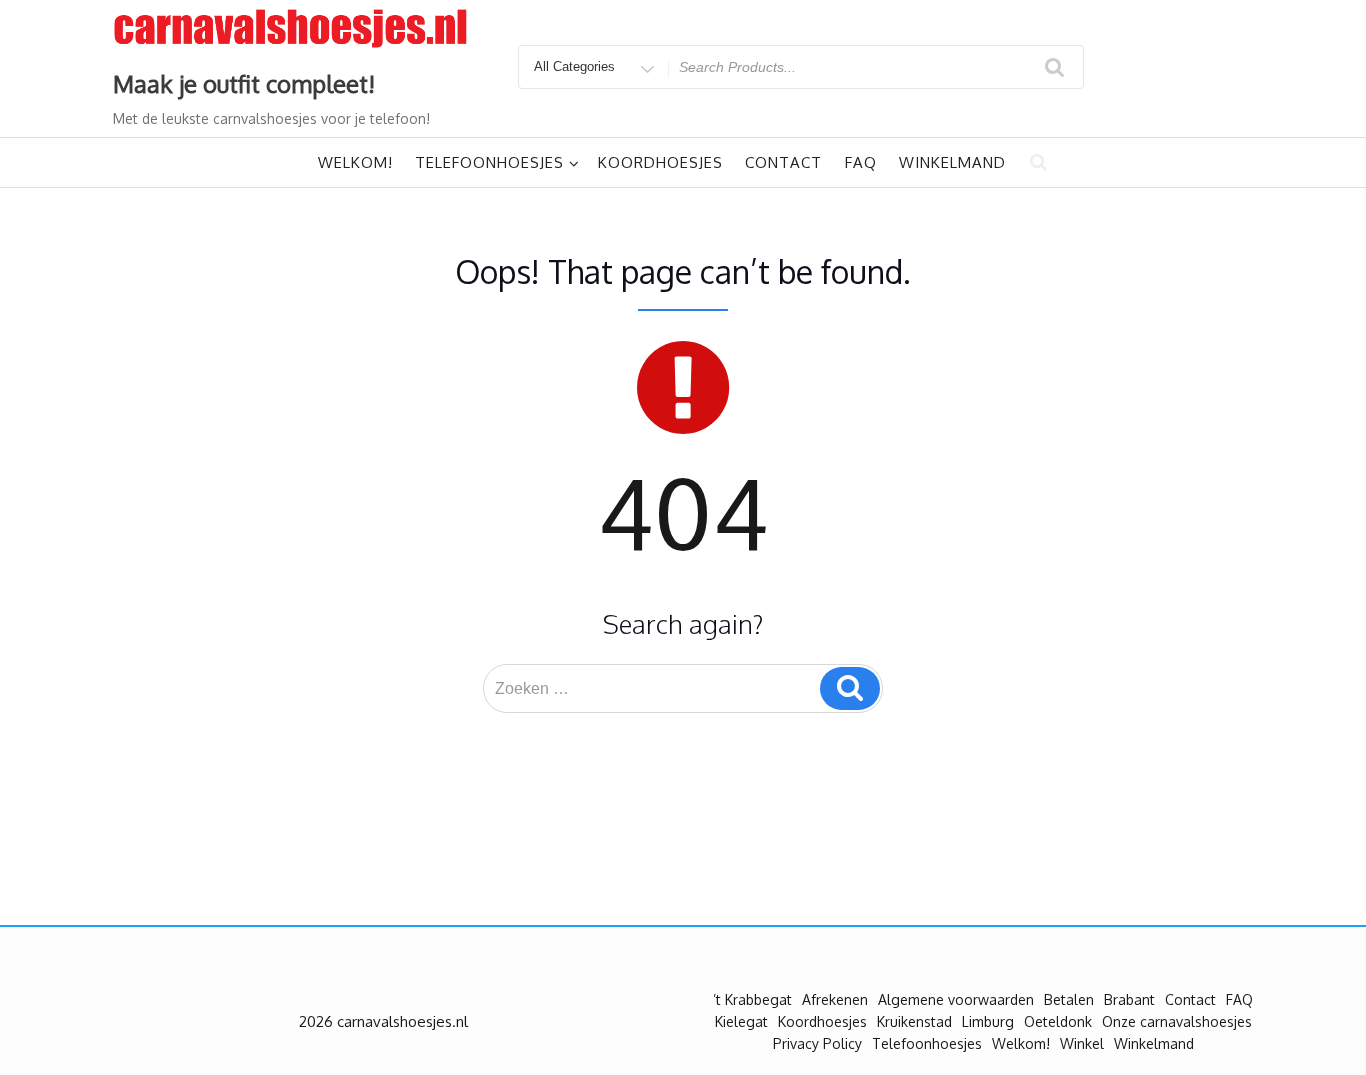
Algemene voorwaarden (956, 999)
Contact (783, 162)
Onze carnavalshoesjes (1177, 1021)
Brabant (1129, 999)
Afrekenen (835, 999)
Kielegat (741, 1021)
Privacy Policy (817, 1043)
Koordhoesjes (660, 162)
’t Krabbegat (752, 999)
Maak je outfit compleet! (244, 83)
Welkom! (355, 162)
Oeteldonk (1058, 1021)
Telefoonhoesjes (489, 162)
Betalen (1069, 999)
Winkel (1082, 1043)
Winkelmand (952, 162)
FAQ (861, 162)
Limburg (988, 1021)
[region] (260, 930)
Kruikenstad (914, 1021)
